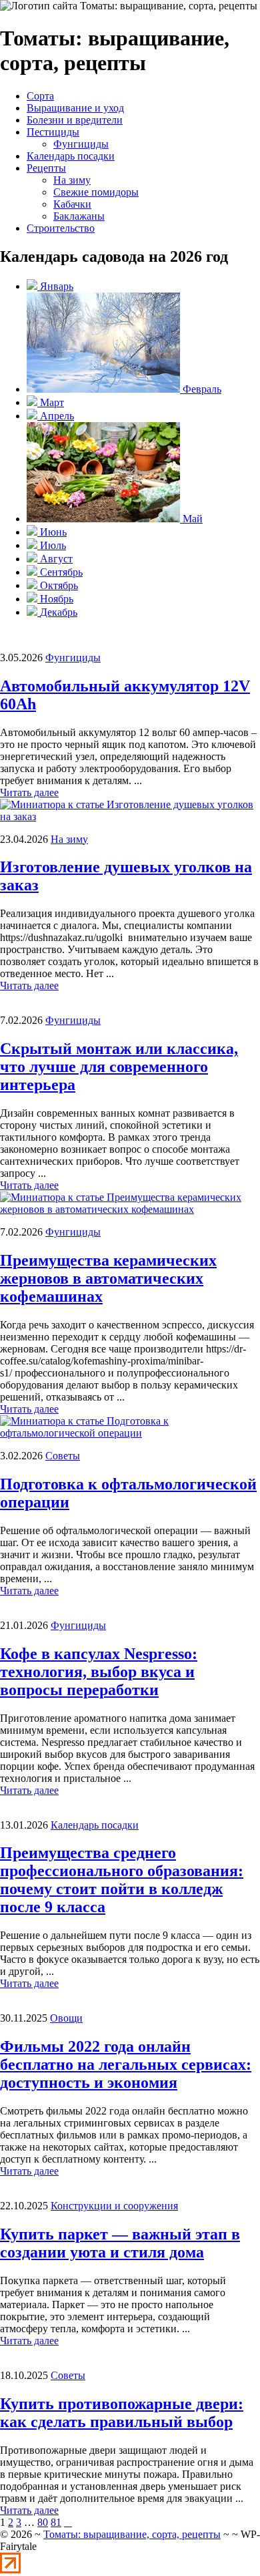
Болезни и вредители (75, 120)
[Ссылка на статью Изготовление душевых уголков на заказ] (130, 816)
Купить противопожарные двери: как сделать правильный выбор (122, 2413)
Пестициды (53, 132)
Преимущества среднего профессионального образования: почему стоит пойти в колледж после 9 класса (122, 1880)
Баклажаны (79, 216)
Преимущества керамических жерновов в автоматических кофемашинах (108, 1278)
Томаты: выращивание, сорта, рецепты (132, 2534)
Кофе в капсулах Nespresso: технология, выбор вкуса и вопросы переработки (99, 1672)
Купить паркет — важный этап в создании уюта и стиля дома (120, 2243)
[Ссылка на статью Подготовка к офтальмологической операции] (130, 1433)
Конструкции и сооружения (114, 2206)
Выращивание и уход (75, 108)
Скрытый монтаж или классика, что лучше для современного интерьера (119, 1067)
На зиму (72, 180)
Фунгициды (81, 144)
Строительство (61, 228)
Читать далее (29, 792)
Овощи (66, 2018)
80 (43, 2522)
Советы (63, 1456)
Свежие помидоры (96, 192)
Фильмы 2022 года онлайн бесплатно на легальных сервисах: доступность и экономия (126, 2064)
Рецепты (46, 168)
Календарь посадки (71, 156)
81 (56, 2522)
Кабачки (72, 204)
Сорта (40, 96)
